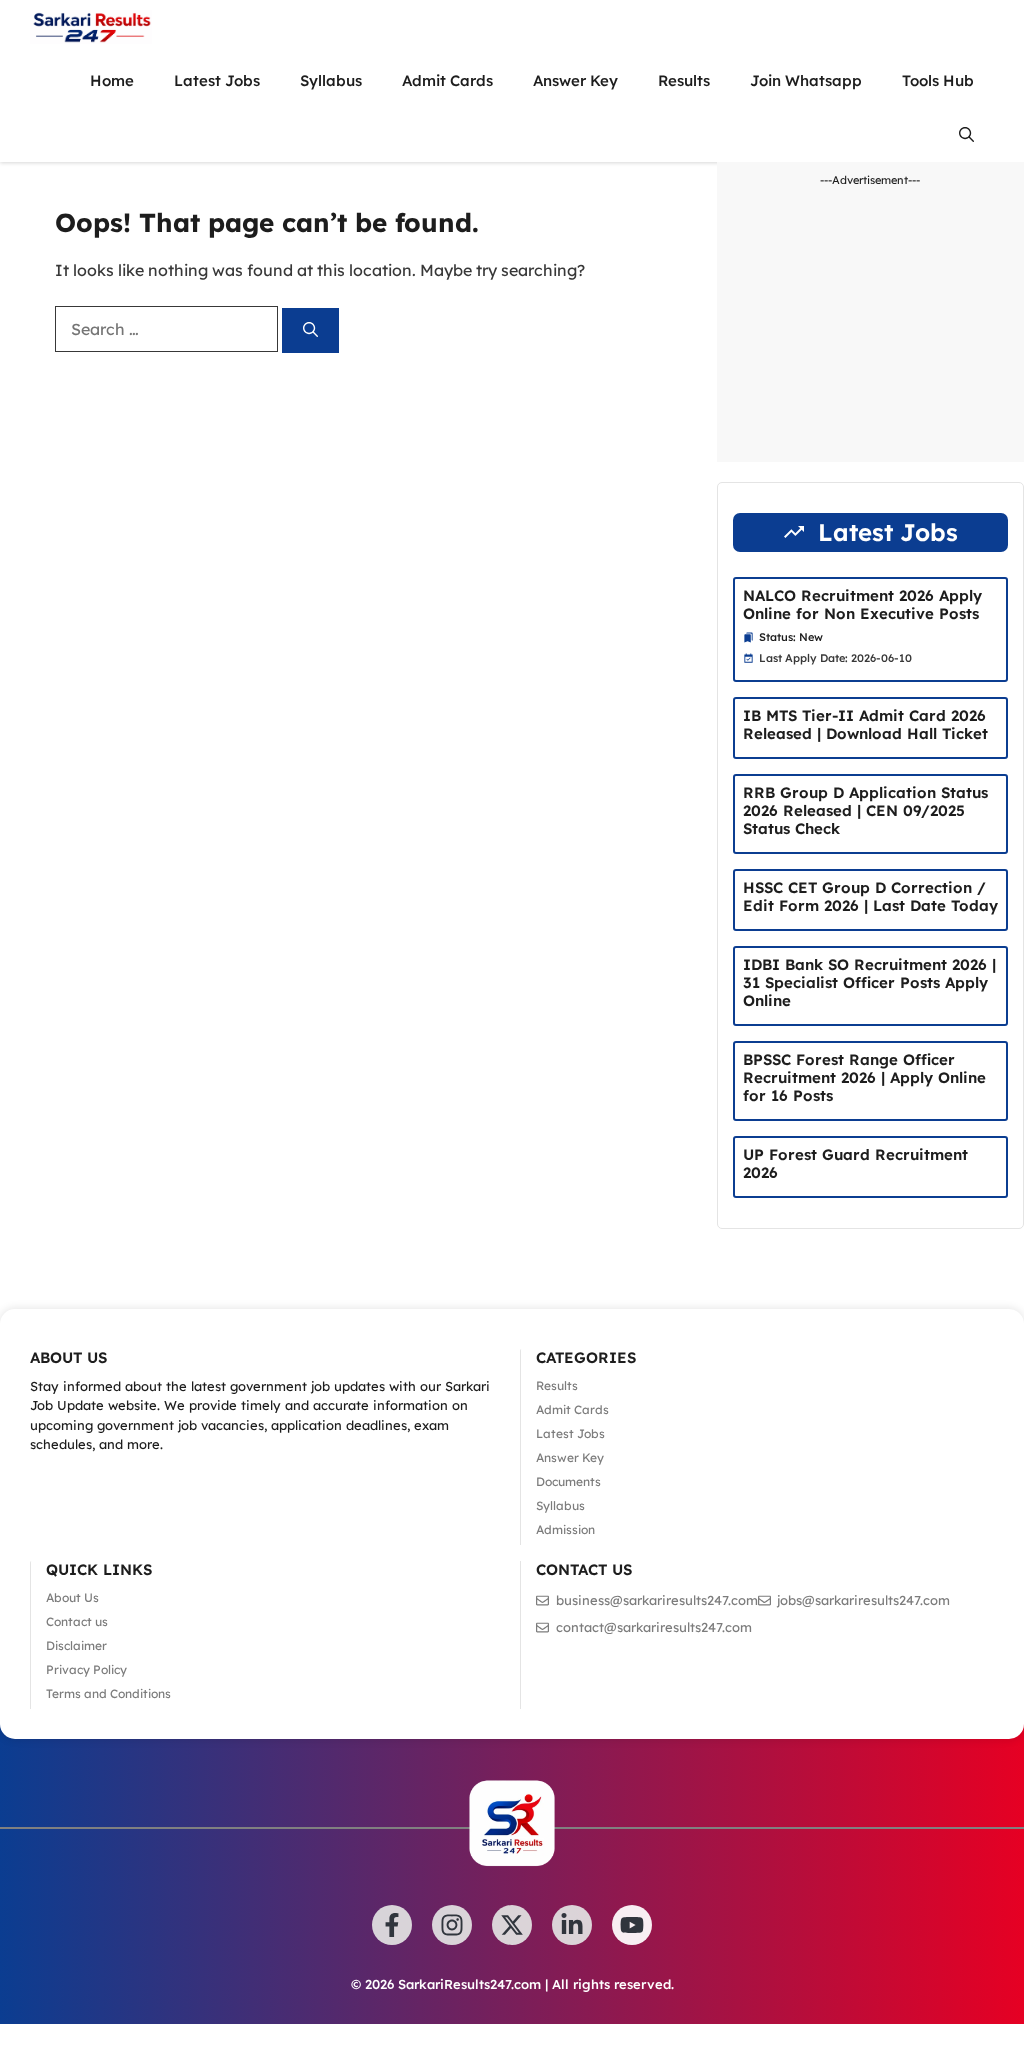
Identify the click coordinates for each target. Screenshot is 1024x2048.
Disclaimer (76, 1645)
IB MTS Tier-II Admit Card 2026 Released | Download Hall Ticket (865, 724)
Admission (565, 1529)
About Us (72, 1597)
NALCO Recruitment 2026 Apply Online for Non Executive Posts (862, 604)
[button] (966, 135)
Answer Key (575, 80)
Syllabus (331, 80)
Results (684, 80)
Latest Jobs (217, 80)
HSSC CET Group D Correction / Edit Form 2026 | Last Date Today (870, 896)
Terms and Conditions (108, 1693)
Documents (568, 1481)
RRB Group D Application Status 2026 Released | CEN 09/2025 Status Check (865, 810)
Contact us (77, 1621)
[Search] (310, 330)
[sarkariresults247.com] (91, 27)
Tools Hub (938, 80)
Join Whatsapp (806, 80)
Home (112, 80)
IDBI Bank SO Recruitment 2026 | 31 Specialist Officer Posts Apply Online (869, 982)
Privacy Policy (86, 1669)
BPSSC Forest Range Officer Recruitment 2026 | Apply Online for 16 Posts (864, 1077)
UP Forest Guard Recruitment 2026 (855, 1163)
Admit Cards (447, 80)
